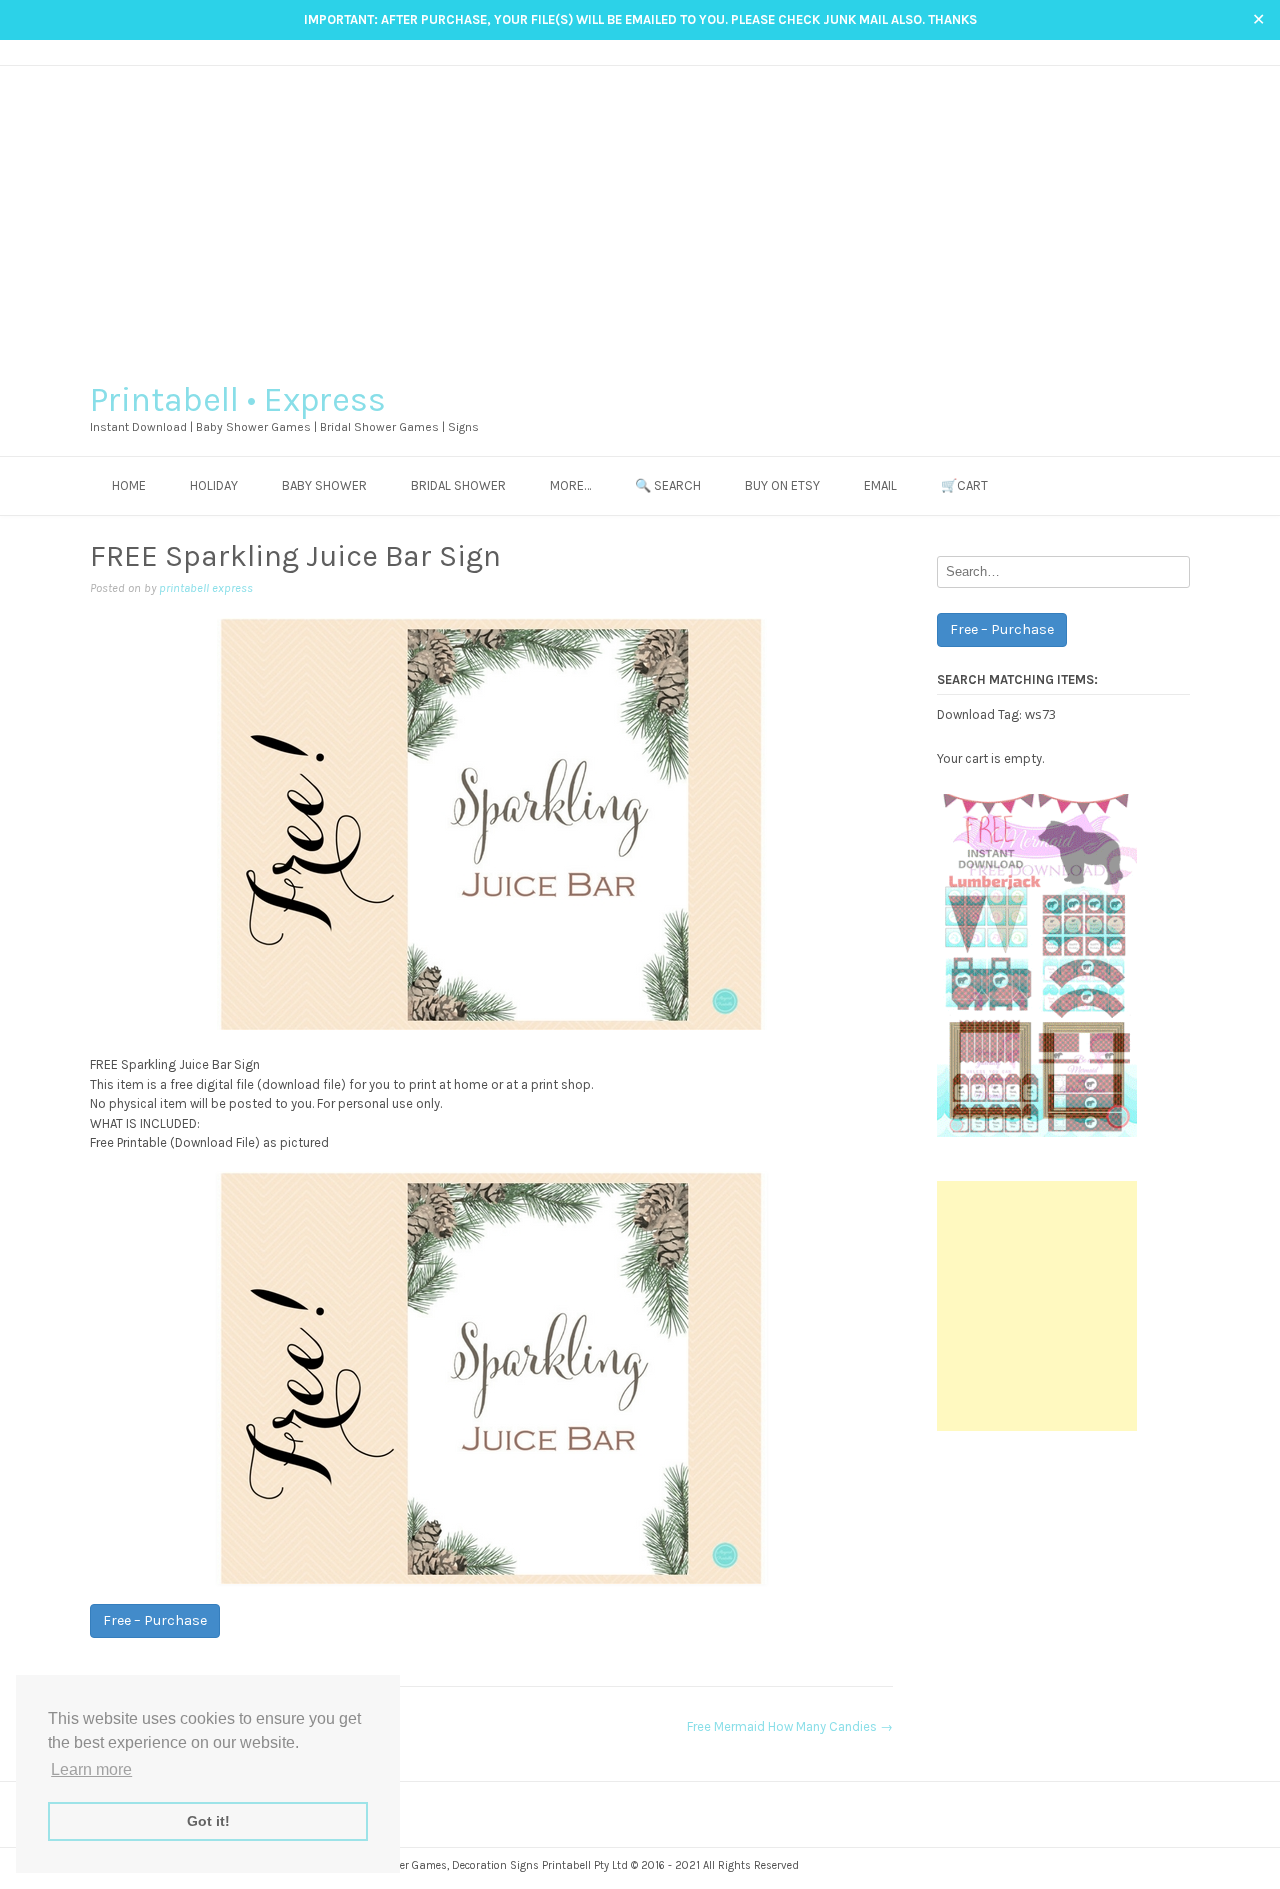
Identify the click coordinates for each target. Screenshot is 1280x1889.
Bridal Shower (458, 485)
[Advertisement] (640, 216)
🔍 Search (668, 485)
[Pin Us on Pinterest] (1180, 51)
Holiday (214, 485)
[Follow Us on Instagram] (1161, 51)
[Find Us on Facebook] (1142, 51)
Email (880, 485)
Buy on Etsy (782, 485)
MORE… (570, 485)
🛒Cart (964, 485)
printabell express (206, 588)
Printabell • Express (238, 400)
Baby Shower (324, 485)
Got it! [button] (208, 1821)
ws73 (1040, 714)
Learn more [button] (91, 1769)
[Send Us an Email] (1123, 51)
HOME (129, 485)
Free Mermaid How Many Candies (790, 1726)
